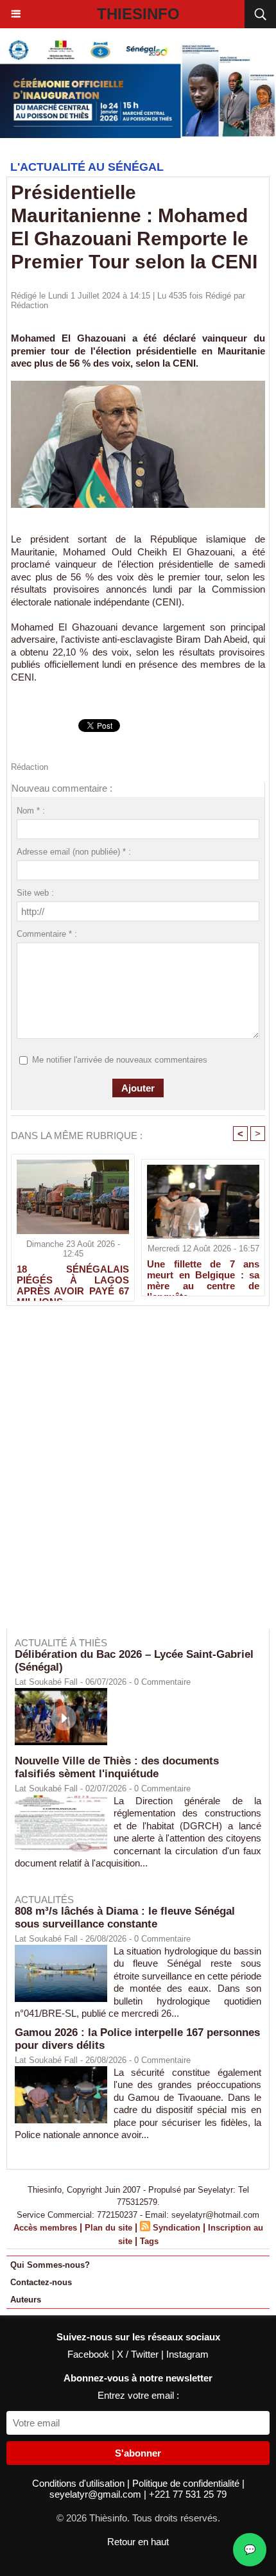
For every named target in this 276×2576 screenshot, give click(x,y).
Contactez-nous (41, 2282)
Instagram (187, 2354)
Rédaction (30, 305)
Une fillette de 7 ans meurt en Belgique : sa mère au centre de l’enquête (203, 1275)
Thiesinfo (138, 14)
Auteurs (26, 2300)
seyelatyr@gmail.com (97, 2494)
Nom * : (31, 811)
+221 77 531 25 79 (188, 2494)
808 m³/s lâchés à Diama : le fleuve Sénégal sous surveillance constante (125, 1918)
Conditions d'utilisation (80, 2483)
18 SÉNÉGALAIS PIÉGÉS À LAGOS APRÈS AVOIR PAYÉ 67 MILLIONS (73, 1280)
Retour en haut (138, 2542)
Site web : (35, 893)
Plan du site (108, 2228)
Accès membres (45, 2228)
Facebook (90, 2354)
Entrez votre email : (138, 2395)
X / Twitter (139, 2354)
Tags (149, 2241)
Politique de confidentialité (187, 2483)
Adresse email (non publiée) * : (74, 852)
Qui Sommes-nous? (50, 2265)
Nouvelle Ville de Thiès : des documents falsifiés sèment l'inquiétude (117, 1767)
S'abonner (138, 2453)
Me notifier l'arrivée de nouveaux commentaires (120, 1060)
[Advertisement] (132, 1476)
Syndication (177, 2228)
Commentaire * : (47, 934)
